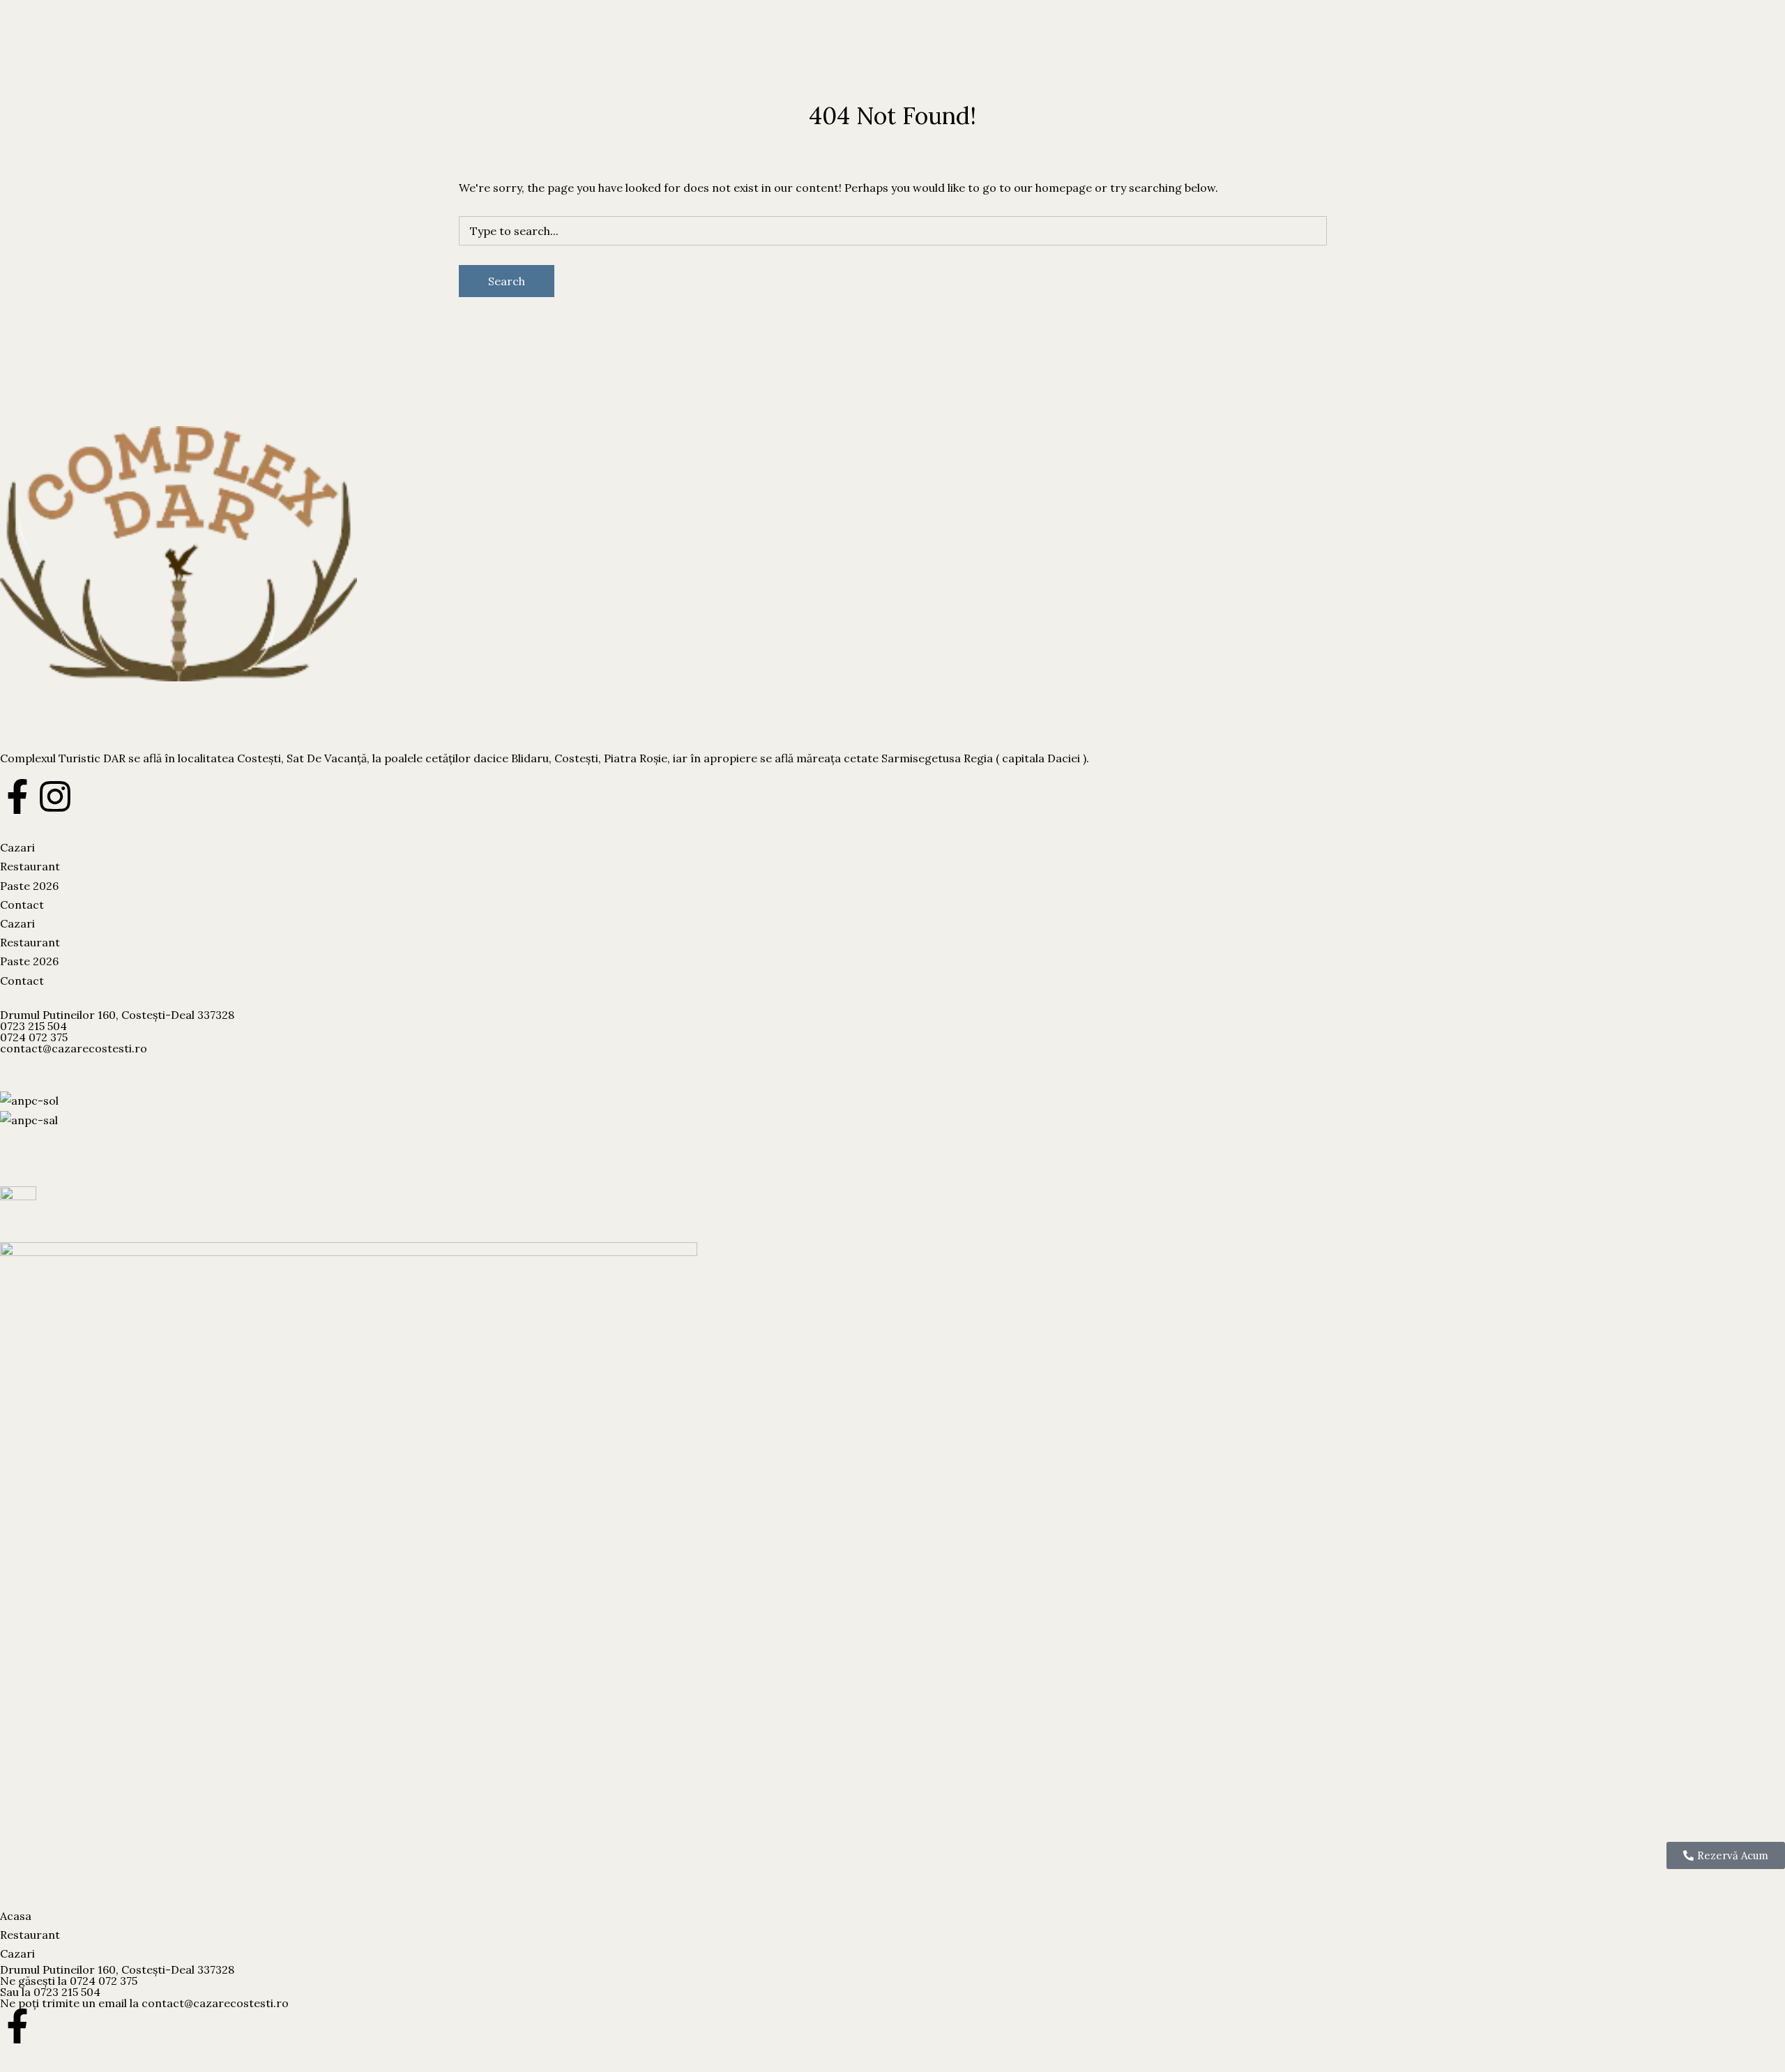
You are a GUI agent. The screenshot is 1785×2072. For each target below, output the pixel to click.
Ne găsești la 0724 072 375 (69, 1981)
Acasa (16, 1916)
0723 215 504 (33, 1026)
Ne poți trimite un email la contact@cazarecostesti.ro (144, 2003)
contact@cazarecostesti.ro (74, 1048)
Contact (184, 62)
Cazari (17, 62)
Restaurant (68, 62)
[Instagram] (55, 796)
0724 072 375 (34, 1037)
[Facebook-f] (17, 796)
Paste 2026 (130, 62)
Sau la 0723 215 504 (50, 1992)
